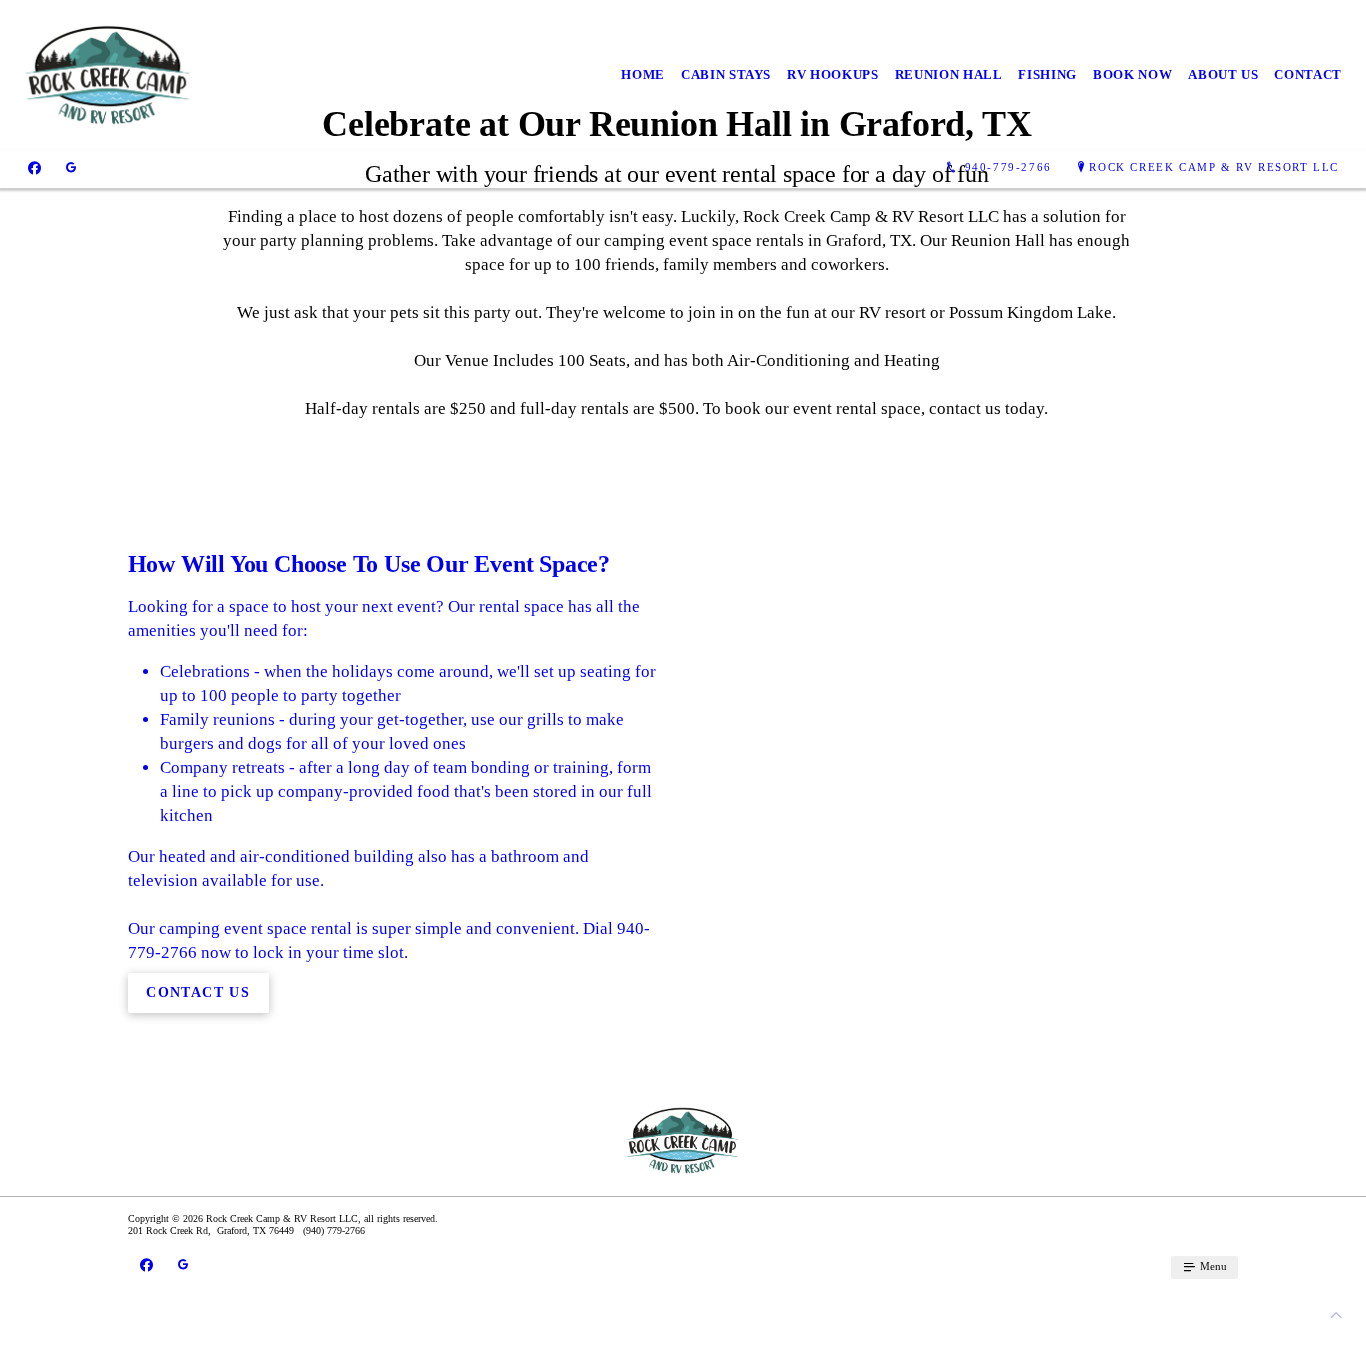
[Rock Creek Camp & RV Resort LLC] (108, 75)
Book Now (1132, 74)
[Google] (71, 167)
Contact (1308, 74)
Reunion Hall (949, 74)
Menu (1212, 1266)
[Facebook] (34, 167)
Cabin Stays (726, 74)
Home (643, 74)
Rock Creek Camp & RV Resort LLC (1214, 167)
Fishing (1047, 74)
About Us (1223, 74)
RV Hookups (833, 74)
